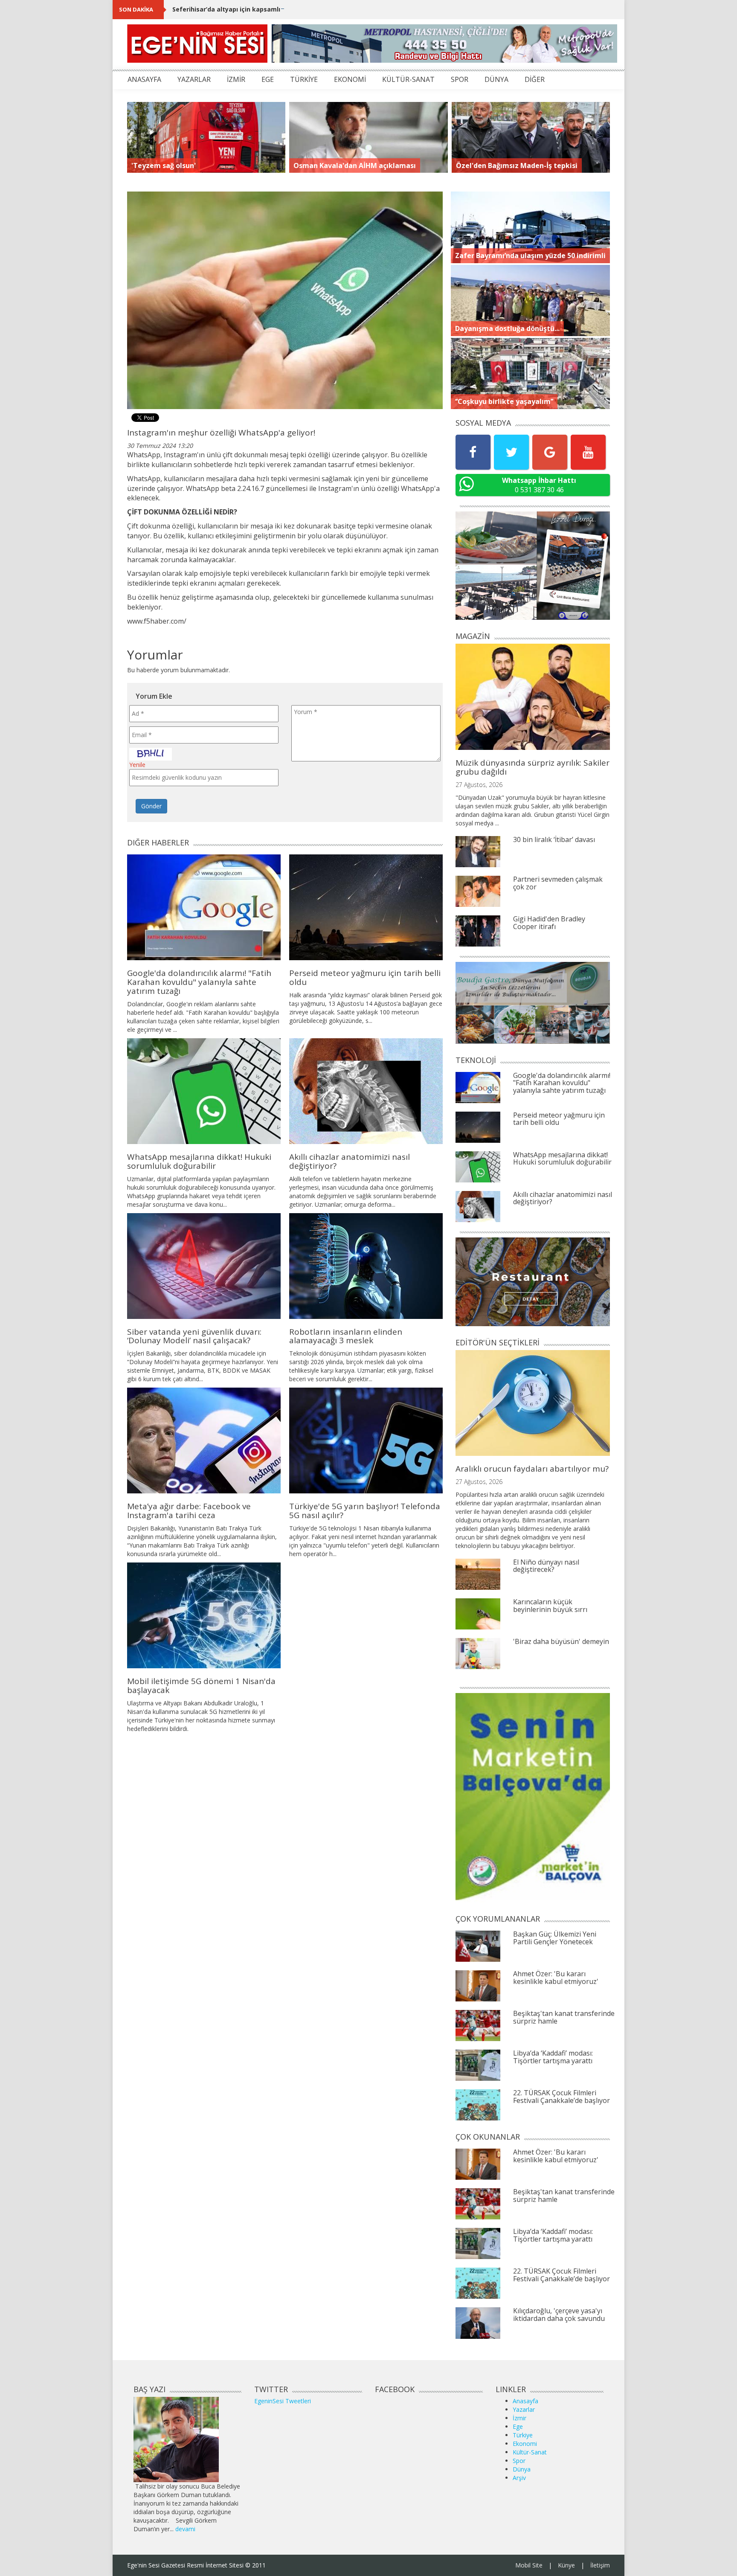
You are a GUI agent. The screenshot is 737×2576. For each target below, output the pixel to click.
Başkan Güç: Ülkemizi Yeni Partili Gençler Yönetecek (555, 1938)
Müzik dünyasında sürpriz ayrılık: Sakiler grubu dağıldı (532, 767)
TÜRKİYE (304, 79)
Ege (518, 2426)
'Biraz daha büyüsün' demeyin (561, 1641)
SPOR (460, 79)
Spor (519, 2461)
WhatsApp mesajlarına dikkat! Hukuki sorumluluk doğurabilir (199, 1161)
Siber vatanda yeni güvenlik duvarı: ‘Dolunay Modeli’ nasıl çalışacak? (194, 1336)
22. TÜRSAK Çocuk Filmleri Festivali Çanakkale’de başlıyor (561, 2097)
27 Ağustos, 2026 (479, 785)
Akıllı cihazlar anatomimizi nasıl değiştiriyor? (350, 1161)
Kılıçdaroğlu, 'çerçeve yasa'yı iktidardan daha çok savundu (559, 2315)
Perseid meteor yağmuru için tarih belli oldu (365, 977)
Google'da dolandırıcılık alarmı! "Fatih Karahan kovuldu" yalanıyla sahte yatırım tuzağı (199, 982)
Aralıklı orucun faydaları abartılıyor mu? (532, 1469)
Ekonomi (525, 2444)
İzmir (519, 2418)
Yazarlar (524, 2409)
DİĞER (535, 79)
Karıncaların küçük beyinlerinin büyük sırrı (550, 1606)
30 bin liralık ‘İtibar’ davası (554, 839)
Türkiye (523, 2435)
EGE (268, 79)
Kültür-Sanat (530, 2452)
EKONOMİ (350, 79)
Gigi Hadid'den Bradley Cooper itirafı (549, 923)
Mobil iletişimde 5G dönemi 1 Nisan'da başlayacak (201, 1686)
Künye (566, 2565)
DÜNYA (496, 79)
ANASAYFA (144, 79)
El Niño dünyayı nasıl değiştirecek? (546, 1566)
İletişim (600, 2565)
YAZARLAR (194, 79)
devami (185, 2529)
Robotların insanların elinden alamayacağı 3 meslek (346, 1336)
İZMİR (236, 79)
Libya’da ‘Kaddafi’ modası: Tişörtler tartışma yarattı (553, 2057)
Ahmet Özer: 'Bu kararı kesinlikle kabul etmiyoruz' (556, 1978)
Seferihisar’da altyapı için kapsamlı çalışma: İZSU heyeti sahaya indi (276, 9)
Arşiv (519, 2478)
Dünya (522, 2469)
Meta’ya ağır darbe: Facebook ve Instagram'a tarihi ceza (189, 1511)
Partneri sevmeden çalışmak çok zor (558, 883)
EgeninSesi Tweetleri (283, 2401)
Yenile (137, 765)
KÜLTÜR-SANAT (408, 79)
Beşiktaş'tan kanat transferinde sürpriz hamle (564, 2017)
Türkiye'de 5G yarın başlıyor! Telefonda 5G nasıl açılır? (365, 1511)
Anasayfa (525, 2401)
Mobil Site (529, 2565)
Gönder (151, 806)
